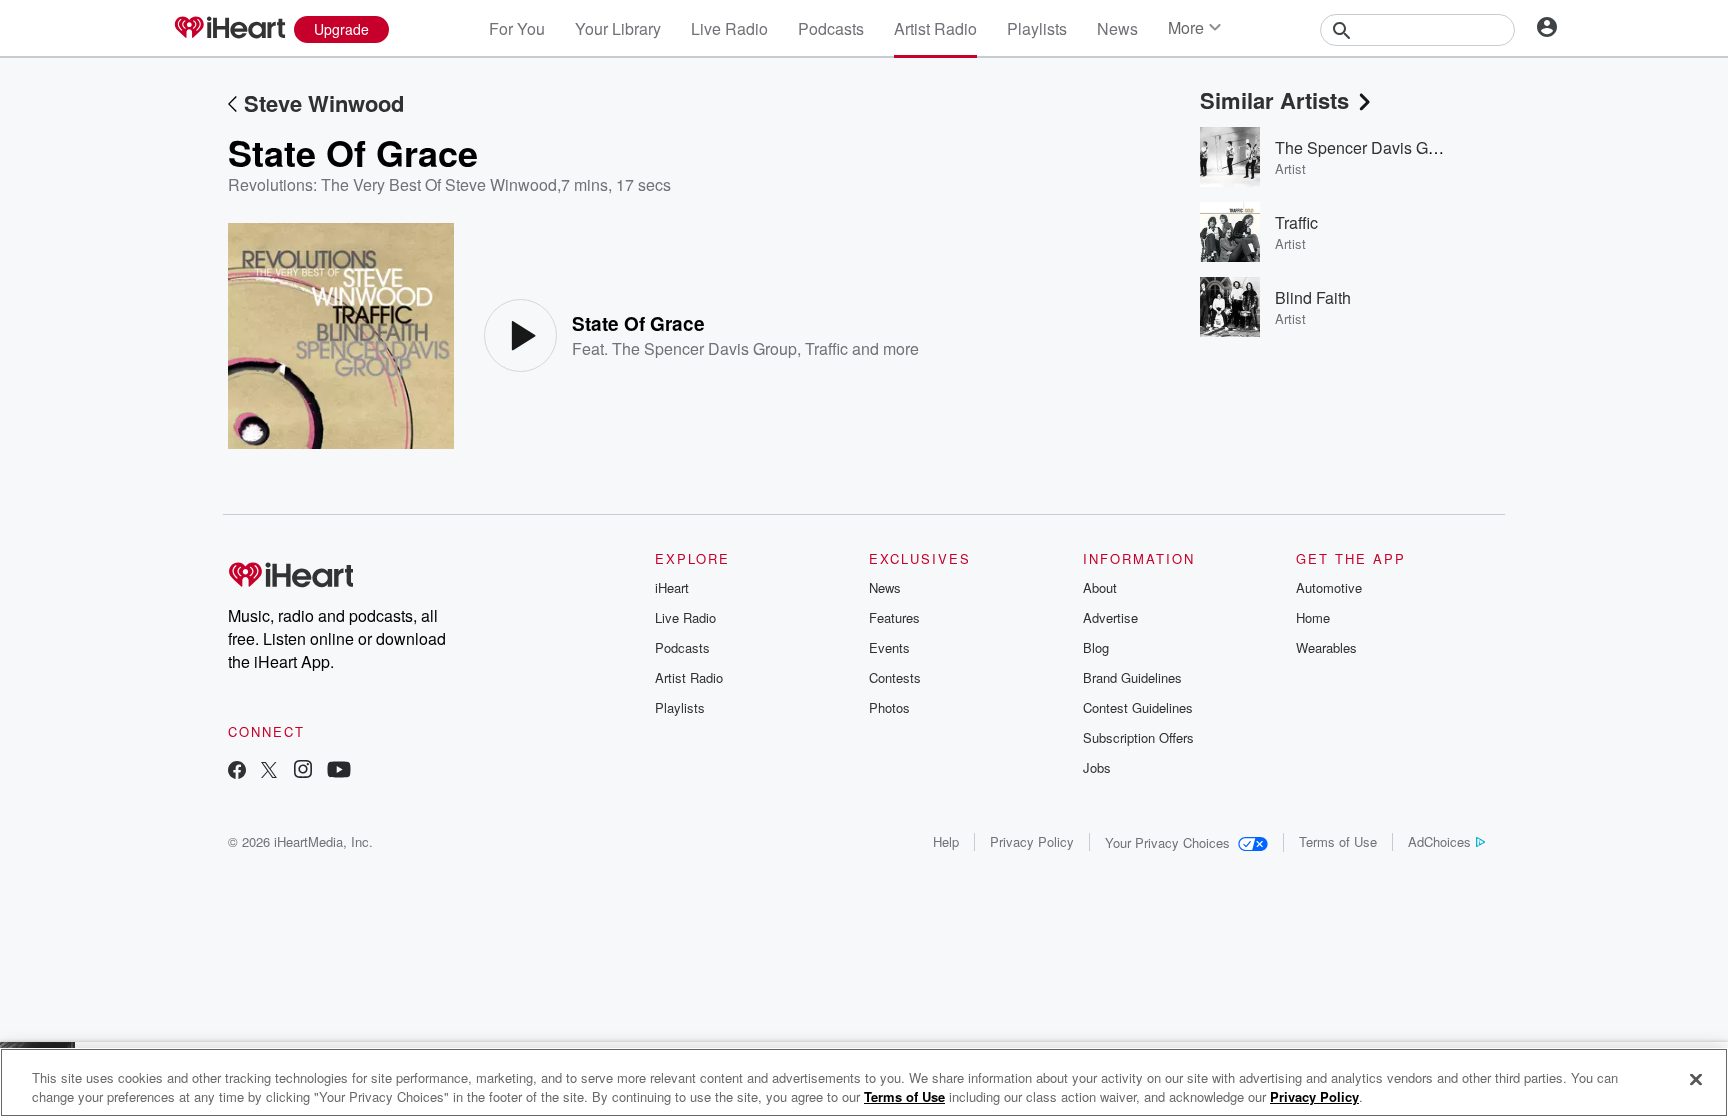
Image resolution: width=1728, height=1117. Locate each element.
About (1100, 587)
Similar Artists (1274, 100)
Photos (889, 707)
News (1117, 28)
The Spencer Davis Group (704, 348)
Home (1313, 617)
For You (517, 28)
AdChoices (1439, 841)
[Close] (1696, 1080)
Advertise (1110, 617)
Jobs (1097, 767)
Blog (1096, 647)
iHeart (672, 587)
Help (946, 841)
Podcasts (831, 28)
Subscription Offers (1138, 737)
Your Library (618, 28)
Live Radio (729, 28)
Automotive (1329, 587)
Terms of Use (1338, 841)
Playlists (1037, 28)
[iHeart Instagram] (303, 771)
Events (889, 647)
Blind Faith (1313, 297)
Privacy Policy (1032, 841)
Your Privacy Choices (1167, 842)
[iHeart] (229, 29)
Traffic (826, 348)
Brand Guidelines (1132, 677)
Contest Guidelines (1138, 707)
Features (894, 617)
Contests (895, 677)
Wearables (1326, 647)
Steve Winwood (324, 103)
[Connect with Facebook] (237, 771)
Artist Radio (935, 28)
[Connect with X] (269, 771)
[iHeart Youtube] (339, 771)
